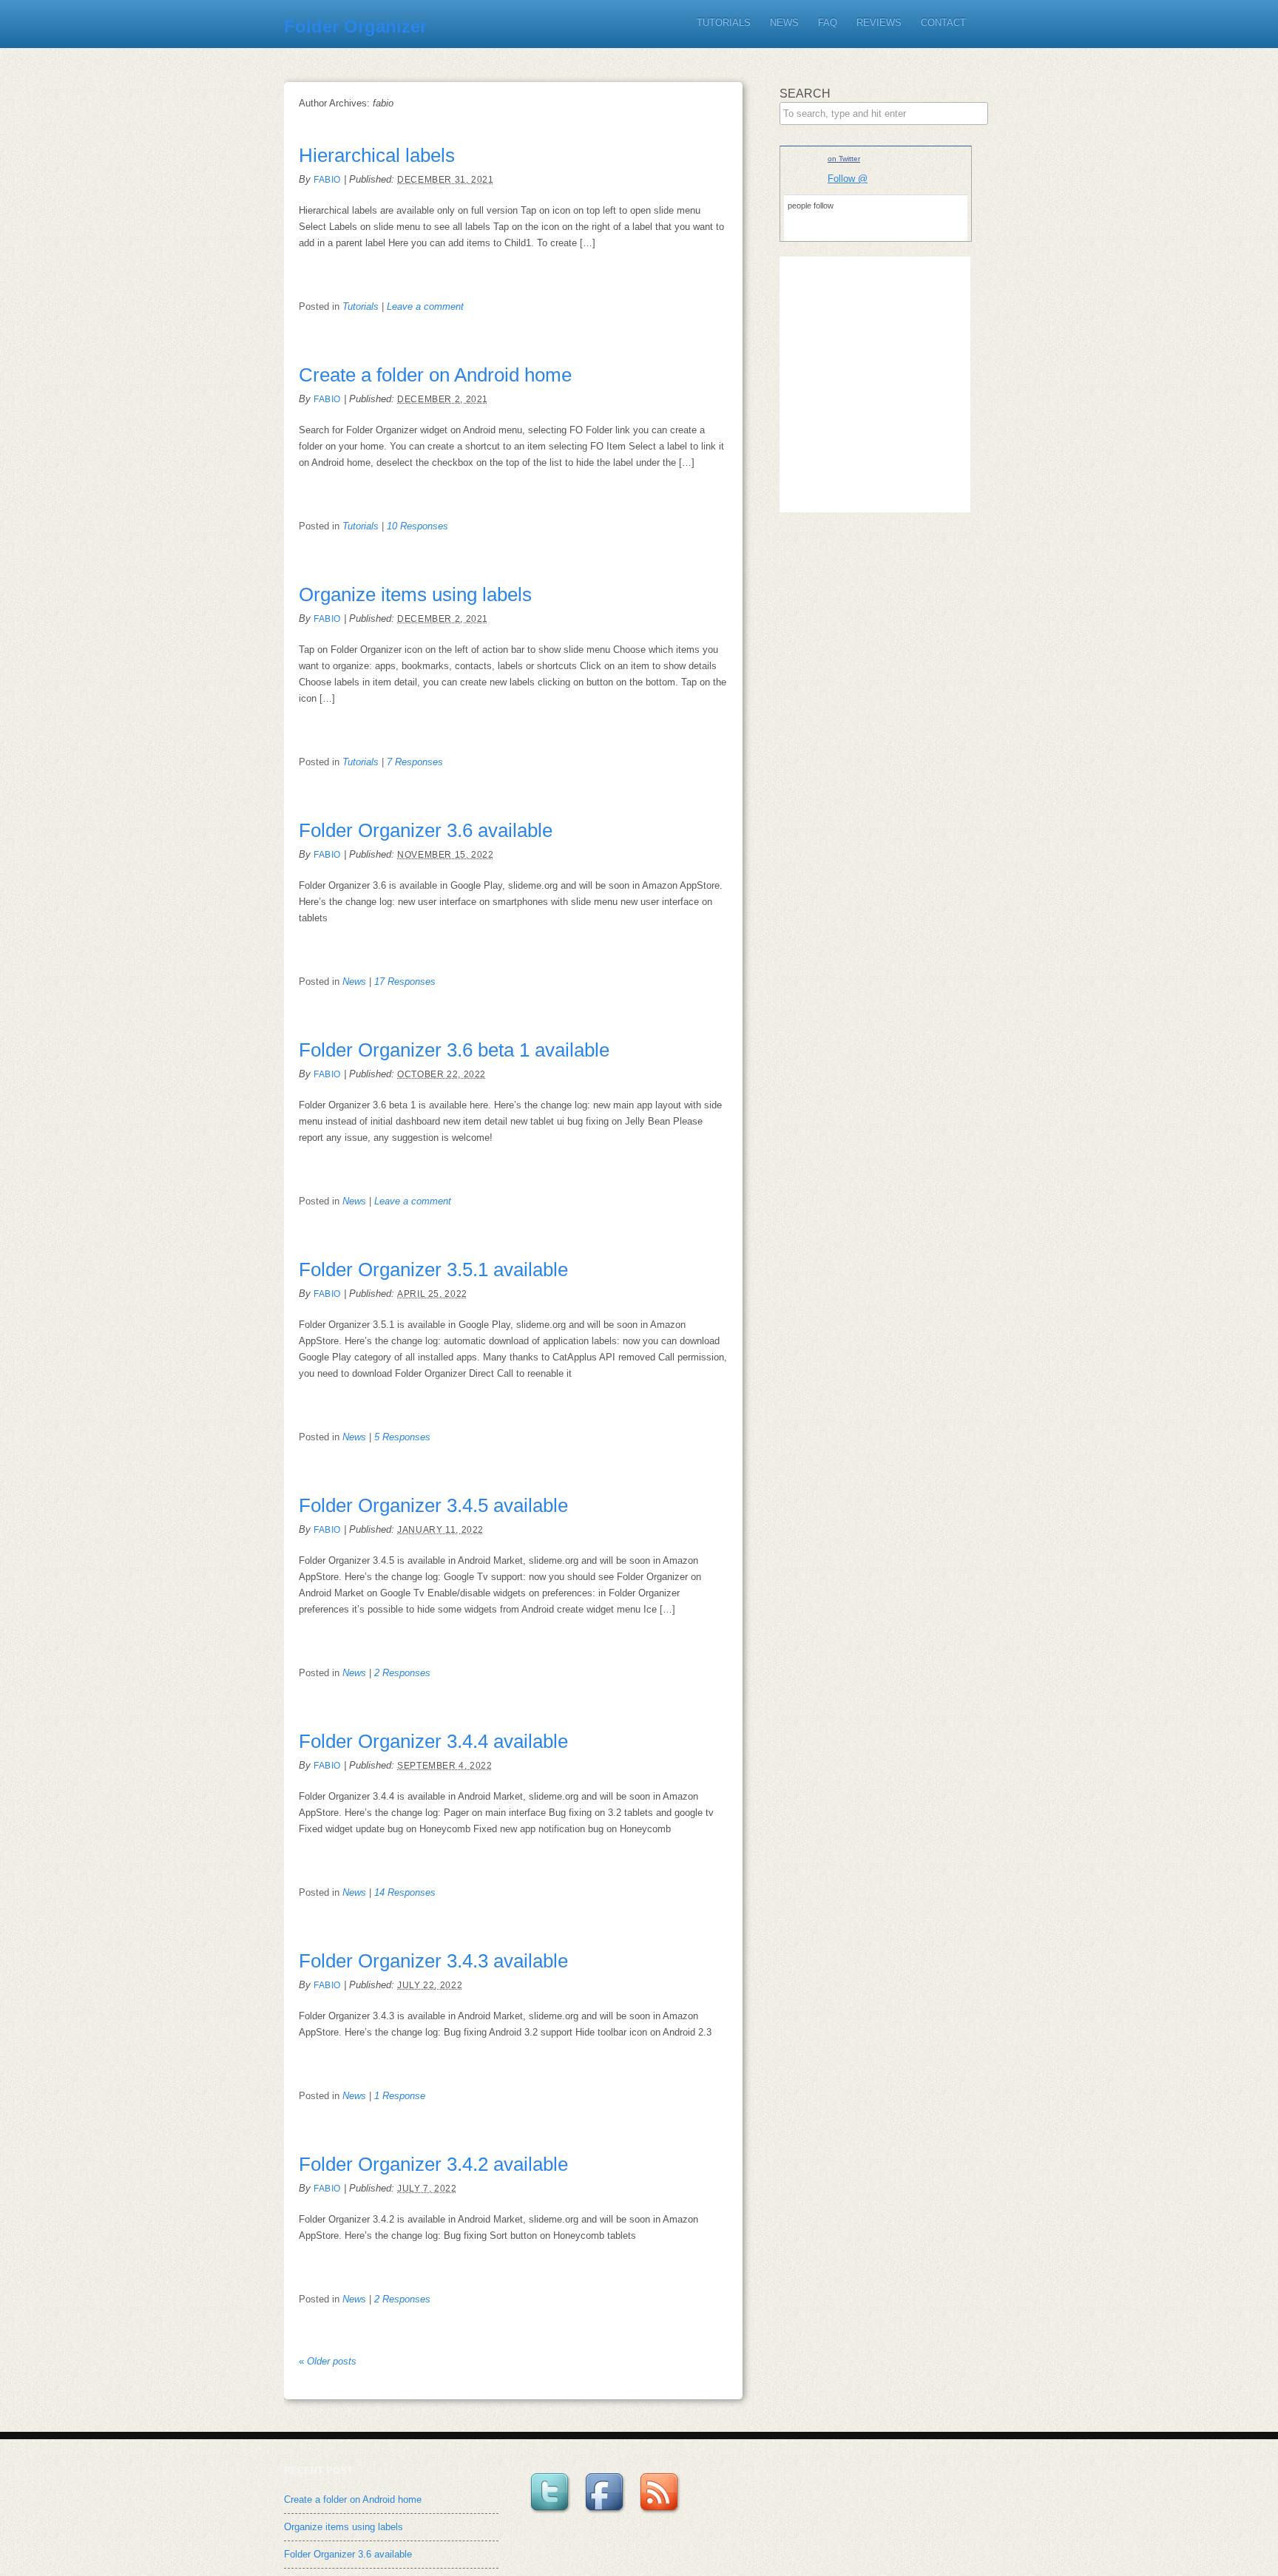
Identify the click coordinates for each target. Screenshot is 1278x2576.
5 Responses (402, 1437)
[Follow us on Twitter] (552, 2514)
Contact (943, 23)
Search (805, 94)
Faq (828, 23)
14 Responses (405, 1892)
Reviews (879, 23)
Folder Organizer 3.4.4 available (433, 1741)
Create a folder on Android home (435, 375)
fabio (327, 180)
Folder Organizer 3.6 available (426, 830)
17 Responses (405, 982)
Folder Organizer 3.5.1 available (433, 1270)
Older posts (328, 2361)
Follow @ (848, 179)
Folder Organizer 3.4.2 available (433, 2164)
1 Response (400, 2096)
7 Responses (415, 762)
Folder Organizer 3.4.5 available (433, 1505)
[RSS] (661, 2514)
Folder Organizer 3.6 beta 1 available (454, 1050)
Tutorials (724, 23)
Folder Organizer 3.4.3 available (433, 1961)
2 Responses (402, 1673)
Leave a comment (425, 306)
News (784, 23)
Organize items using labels (415, 594)
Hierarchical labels (377, 155)
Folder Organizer (355, 26)
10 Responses (417, 526)
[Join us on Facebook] (606, 2514)
